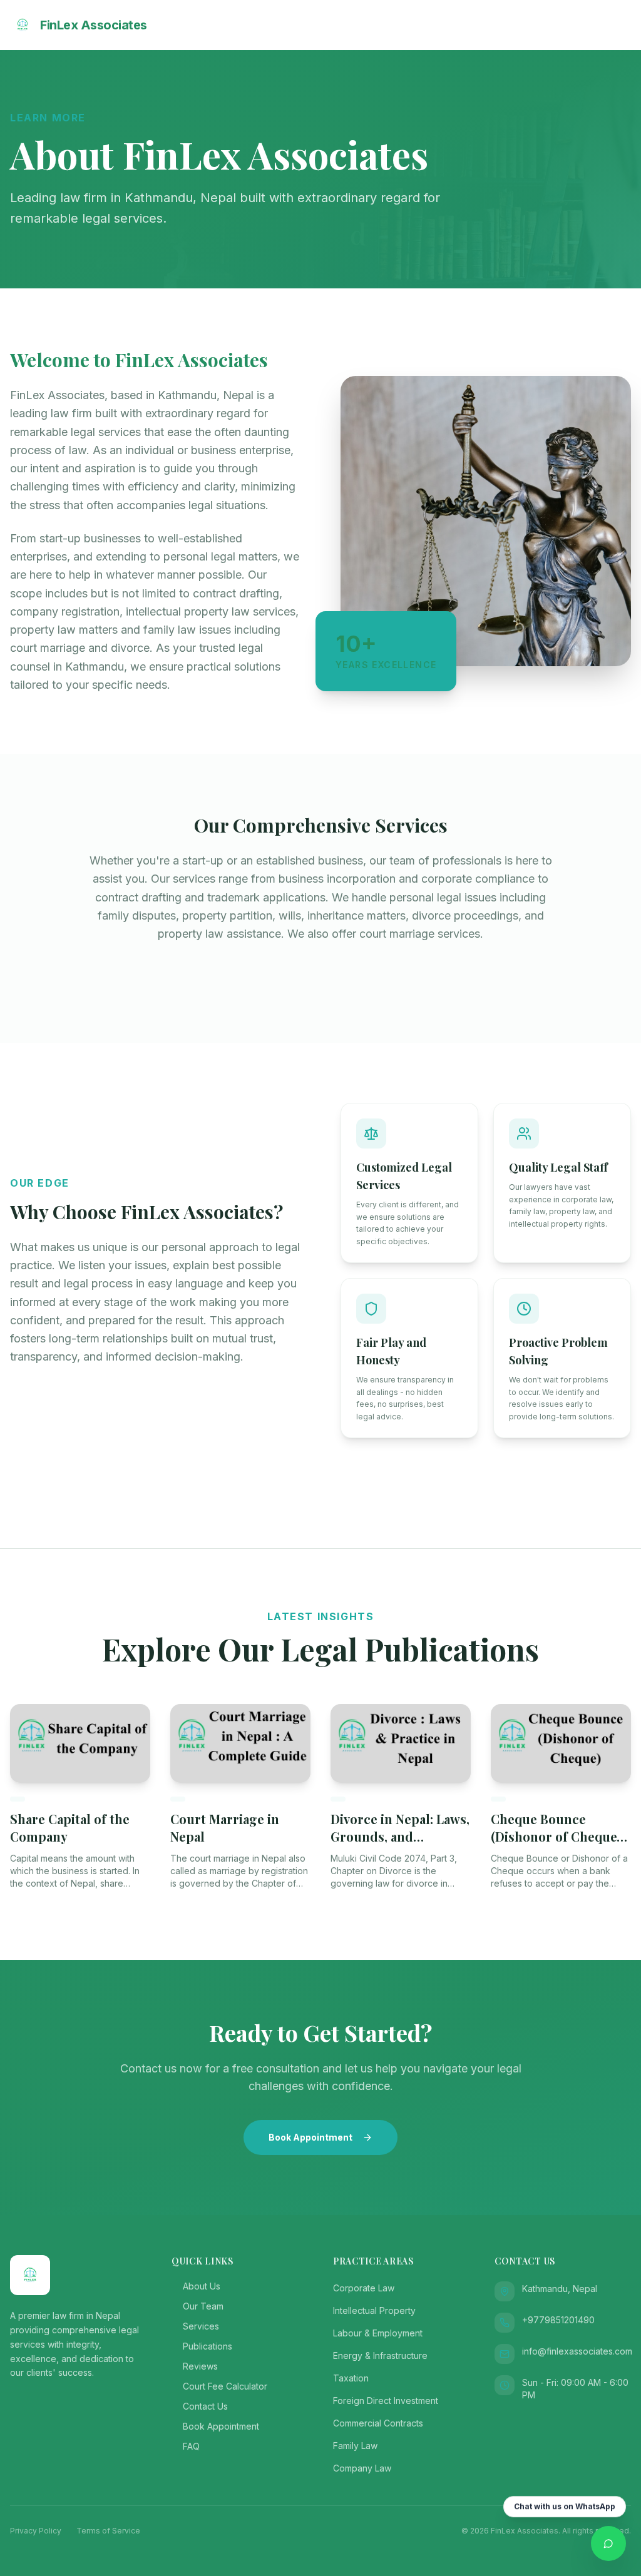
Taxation (351, 2378)
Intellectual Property (374, 2310)
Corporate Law (364, 2288)
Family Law (355, 2446)
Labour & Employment (378, 2333)
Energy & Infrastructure (380, 2355)
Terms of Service (108, 2531)
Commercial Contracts (378, 2423)
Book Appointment (310, 2137)
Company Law (362, 2468)
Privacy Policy (36, 2531)
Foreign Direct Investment (386, 2401)
